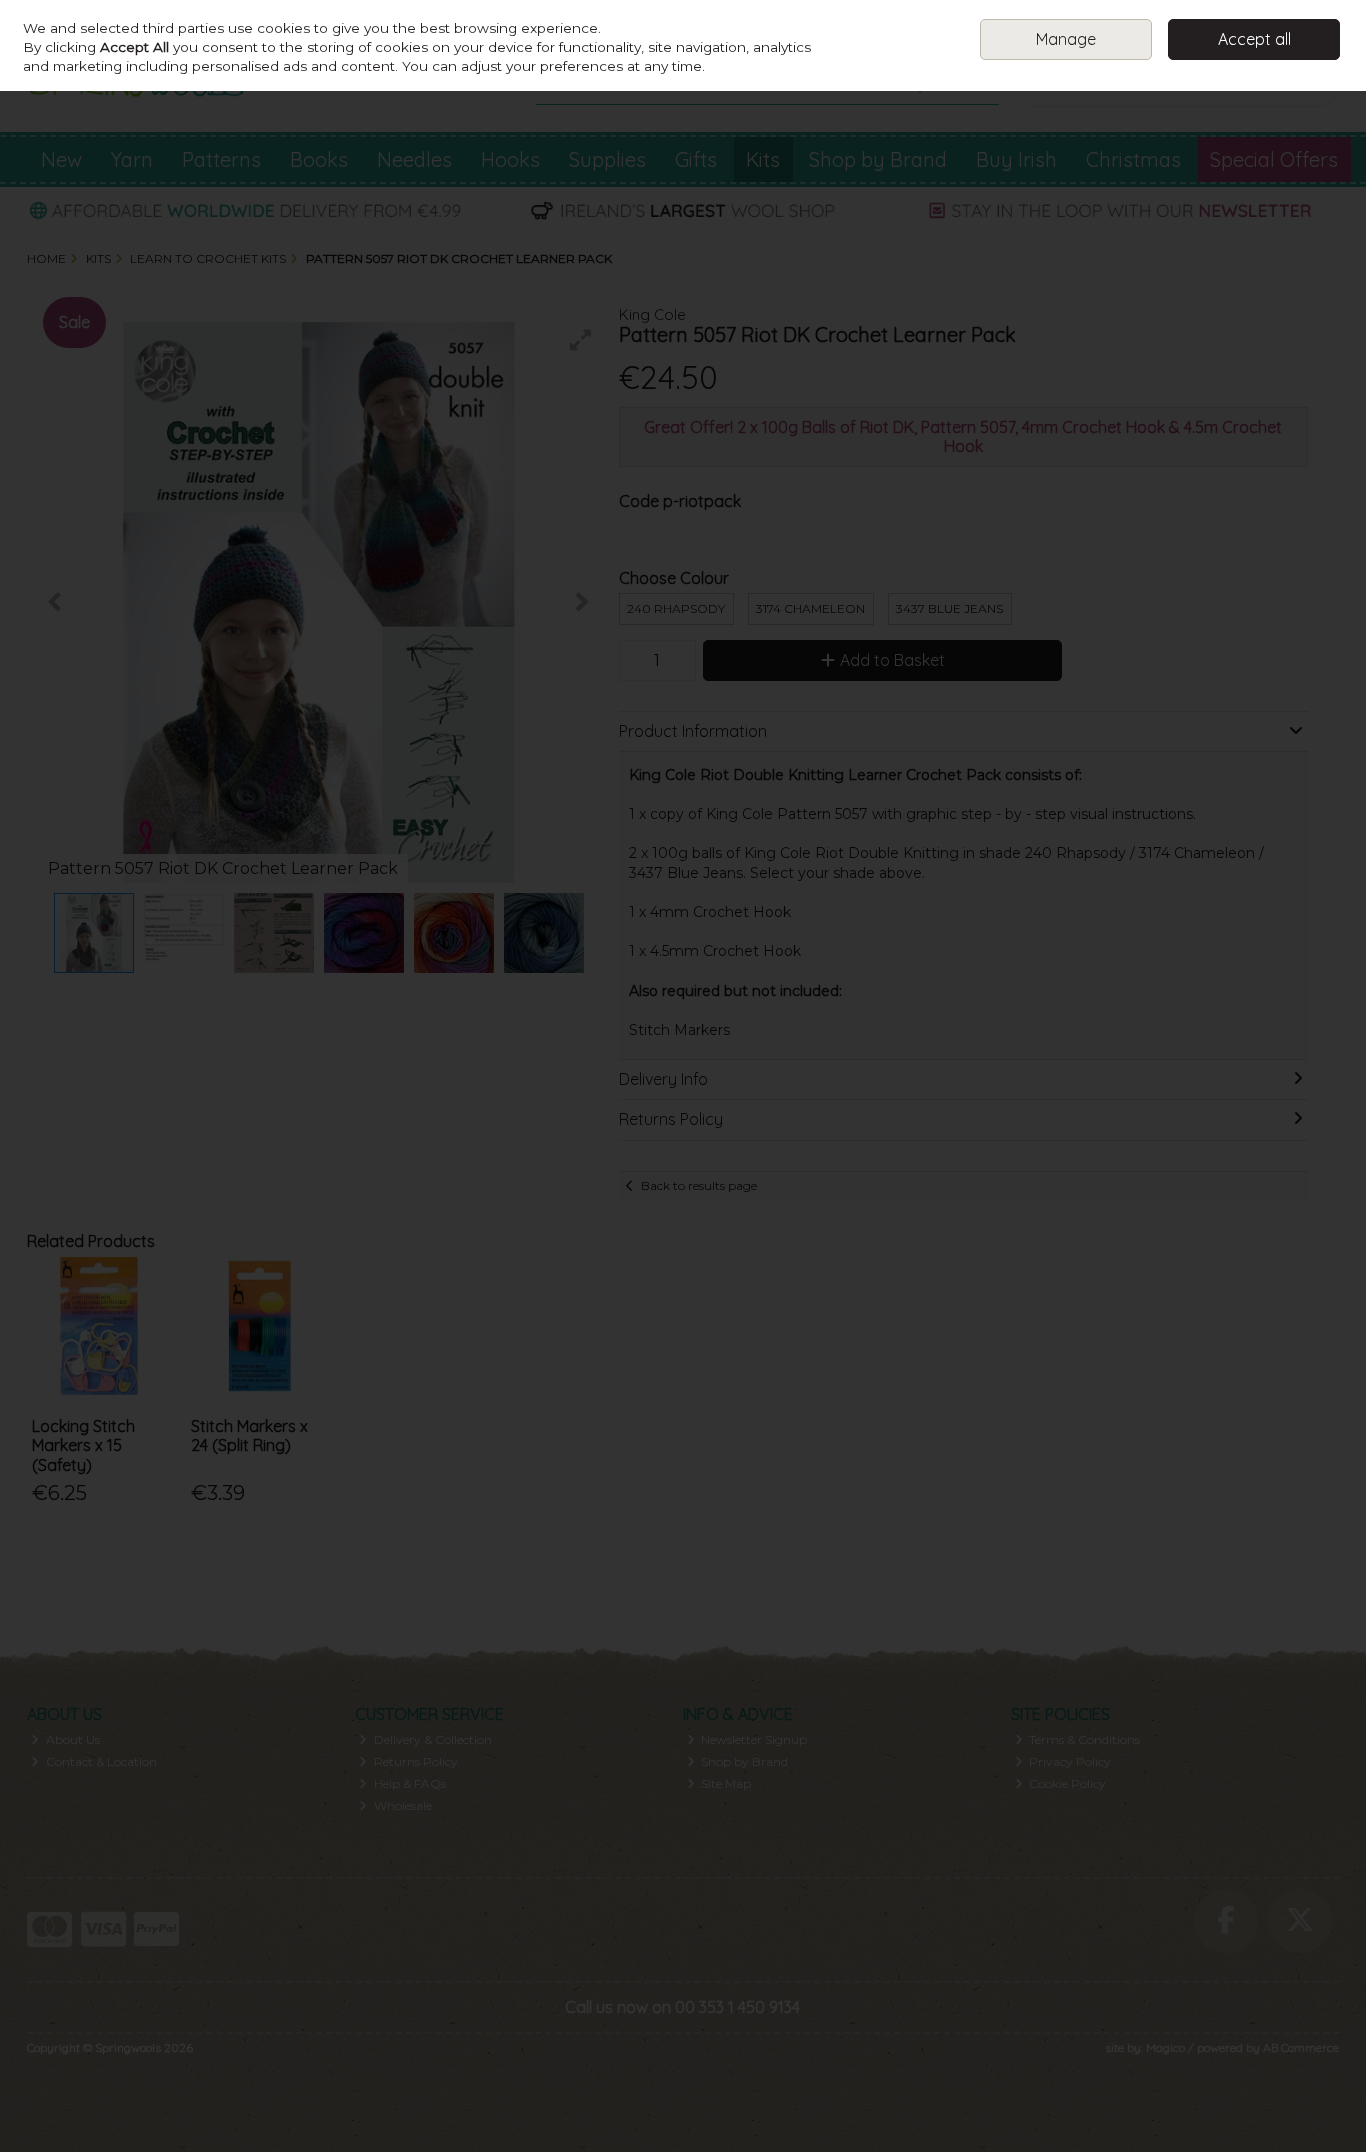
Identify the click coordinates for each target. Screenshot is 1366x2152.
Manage (1066, 39)
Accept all (1254, 39)
